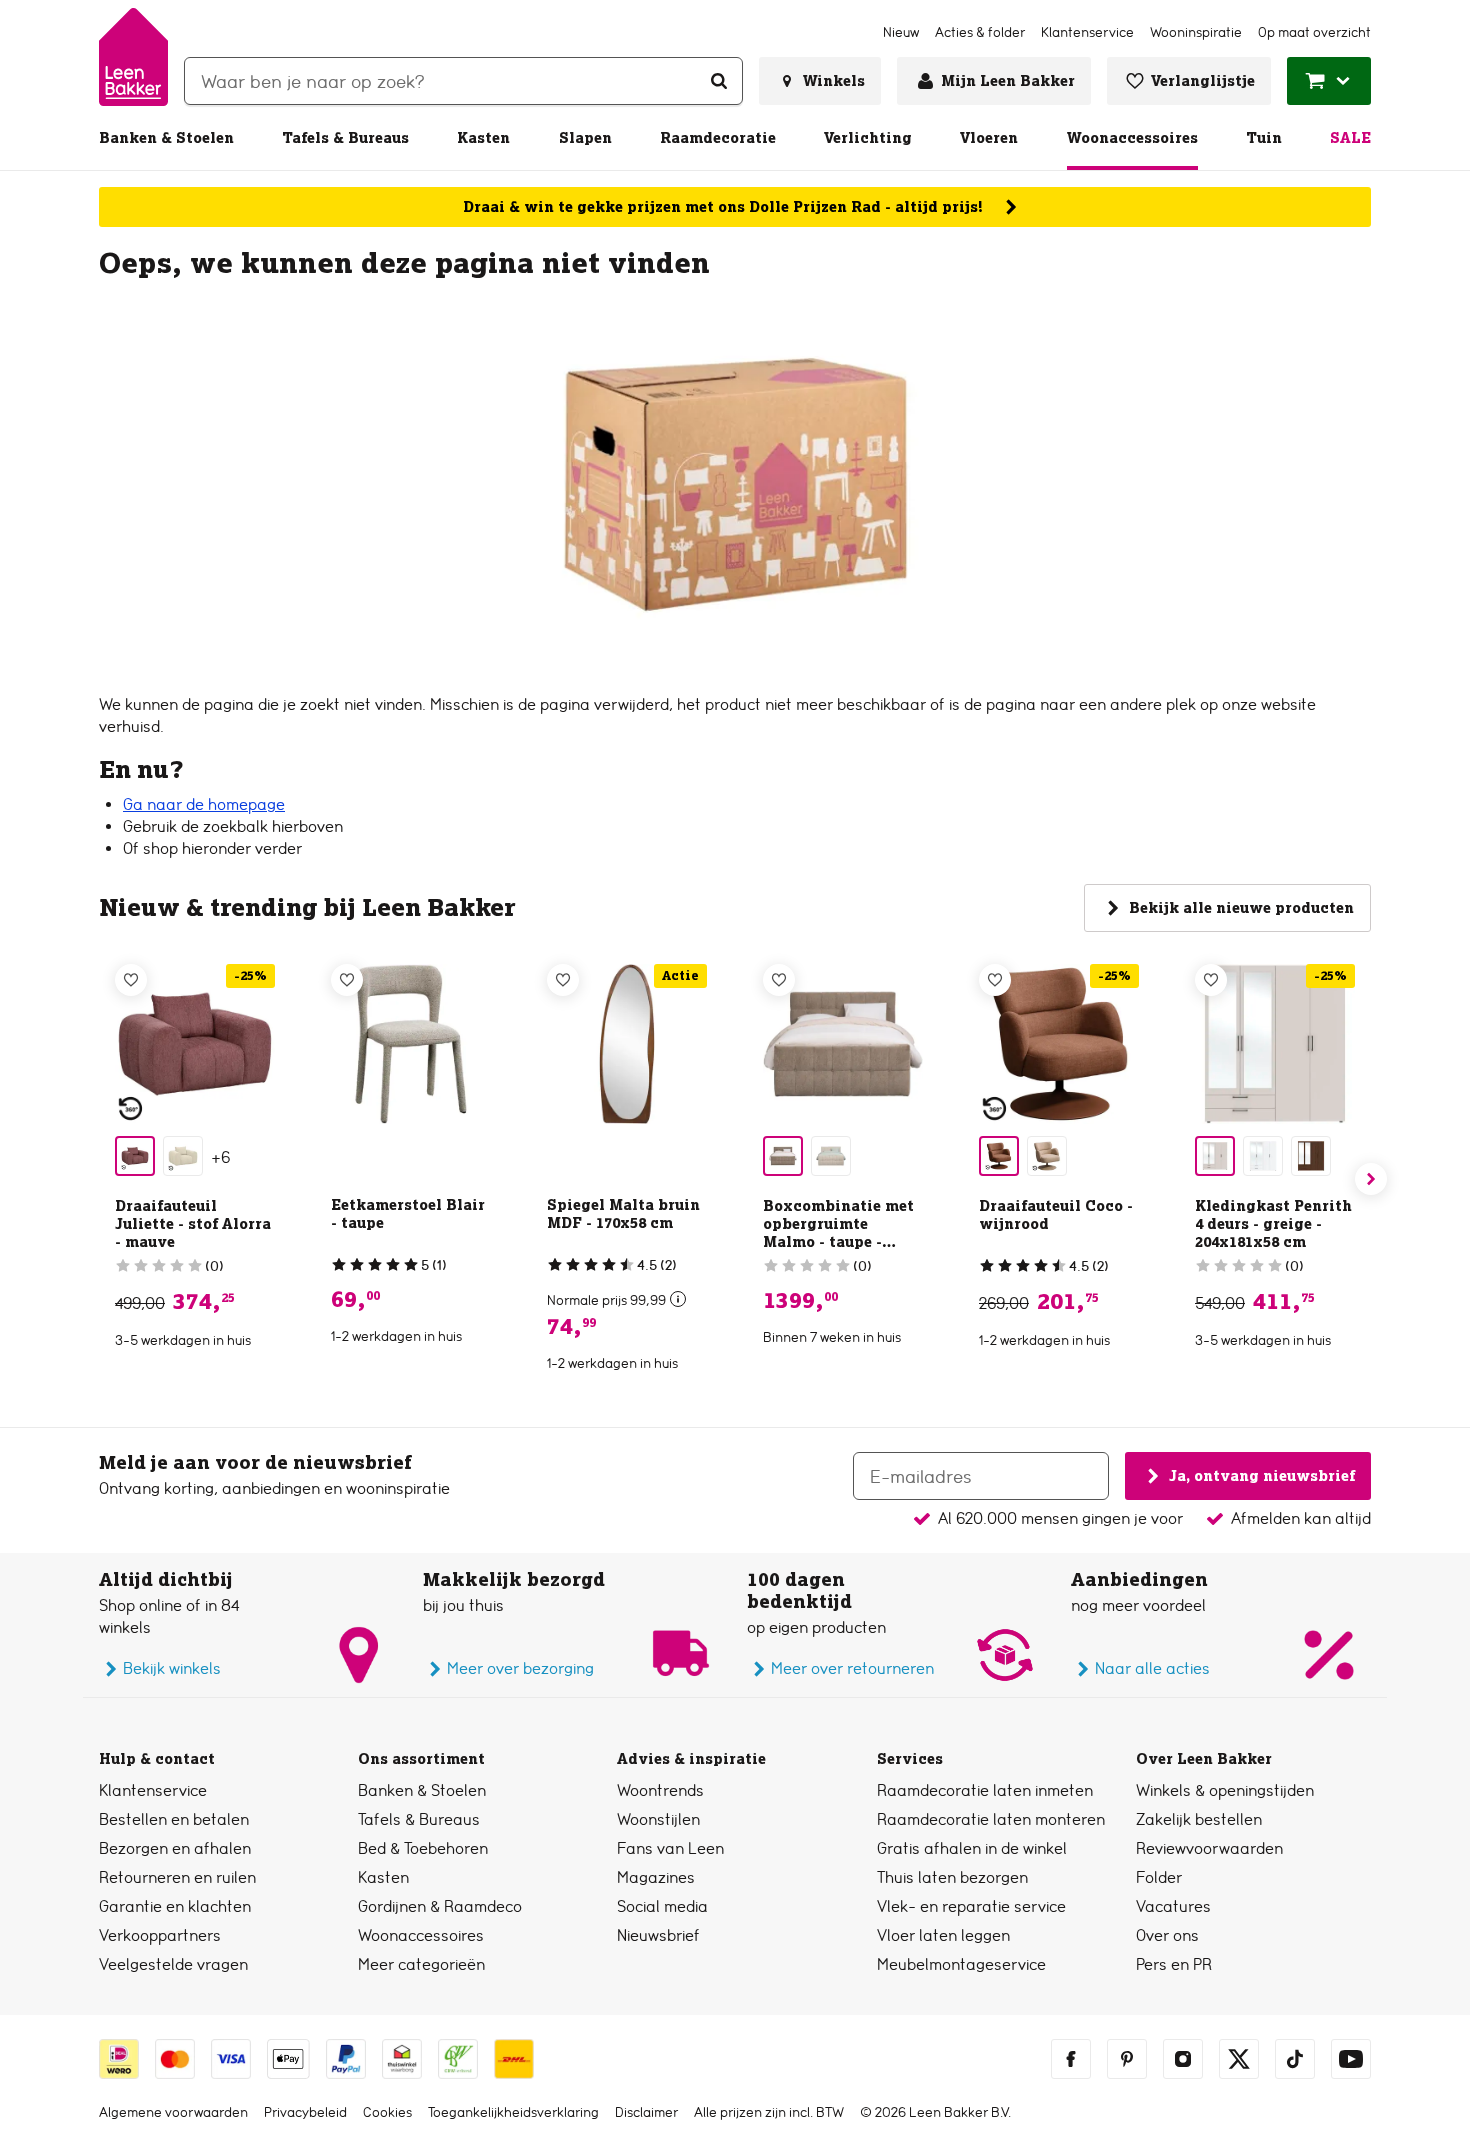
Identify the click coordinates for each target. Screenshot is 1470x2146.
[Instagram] (1183, 2059)
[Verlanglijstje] (131, 980)
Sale (1350, 138)
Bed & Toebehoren (423, 1848)
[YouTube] (1351, 2059)
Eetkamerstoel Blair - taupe (408, 1214)
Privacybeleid (305, 2112)
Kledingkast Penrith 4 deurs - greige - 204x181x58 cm (1273, 1224)
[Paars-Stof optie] (135, 1156)
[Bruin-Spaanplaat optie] (1311, 1156)
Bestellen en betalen (174, 1819)
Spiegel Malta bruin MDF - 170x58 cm (623, 1214)
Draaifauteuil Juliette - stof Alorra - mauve (193, 1224)
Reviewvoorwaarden (1209, 1848)
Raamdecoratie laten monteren (991, 1819)
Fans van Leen (670, 1848)
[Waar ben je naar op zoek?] (719, 81)
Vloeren (989, 138)
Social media (662, 1906)
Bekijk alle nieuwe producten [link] (1241, 908)
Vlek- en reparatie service (971, 1906)
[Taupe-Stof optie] (783, 1156)
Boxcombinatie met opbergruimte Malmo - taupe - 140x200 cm (838, 1233)
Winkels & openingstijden (1225, 1790)
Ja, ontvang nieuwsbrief (1262, 1475)
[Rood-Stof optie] (999, 1156)
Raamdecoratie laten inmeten (985, 1790)
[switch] (678, 1299)
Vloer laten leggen (943, 1935)
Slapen (585, 138)
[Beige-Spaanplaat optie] (1215, 1156)
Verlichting (868, 138)
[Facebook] (1071, 2059)
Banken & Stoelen (166, 138)
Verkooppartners (160, 1935)
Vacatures (1173, 1906)
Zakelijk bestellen (1199, 1819)
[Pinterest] (1127, 2059)
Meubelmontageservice (961, 1964)
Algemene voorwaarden (173, 2112)
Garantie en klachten (175, 1906)
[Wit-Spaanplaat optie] (1263, 1156)
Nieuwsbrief (658, 1935)
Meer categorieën (421, 1964)
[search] (463, 81)
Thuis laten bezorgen (952, 1877)
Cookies (387, 2112)
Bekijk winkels (172, 1668)
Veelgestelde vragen (173, 1964)
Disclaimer (646, 2112)
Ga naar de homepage (204, 804)
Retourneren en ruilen (177, 1877)
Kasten (483, 138)
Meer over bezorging (520, 1668)
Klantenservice (153, 1790)
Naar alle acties (1152, 1668)
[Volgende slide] (1371, 1179)
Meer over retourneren (852, 1668)
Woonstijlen (658, 1819)
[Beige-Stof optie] (183, 1156)
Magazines (656, 1877)
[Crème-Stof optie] (831, 1156)
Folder (1159, 1877)
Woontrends (660, 1790)
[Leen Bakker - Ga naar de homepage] (133, 57)
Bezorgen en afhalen (175, 1848)
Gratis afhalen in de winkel (972, 1848)
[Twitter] (1239, 2059)
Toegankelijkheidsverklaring (513, 2112)
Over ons (1167, 1935)
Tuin (1264, 138)
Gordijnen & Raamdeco (440, 1906)
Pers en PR (1174, 1964)
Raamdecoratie (718, 138)
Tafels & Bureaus (345, 138)
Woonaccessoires (1132, 138)
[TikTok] (1295, 2059)
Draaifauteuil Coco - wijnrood (1056, 1215)
